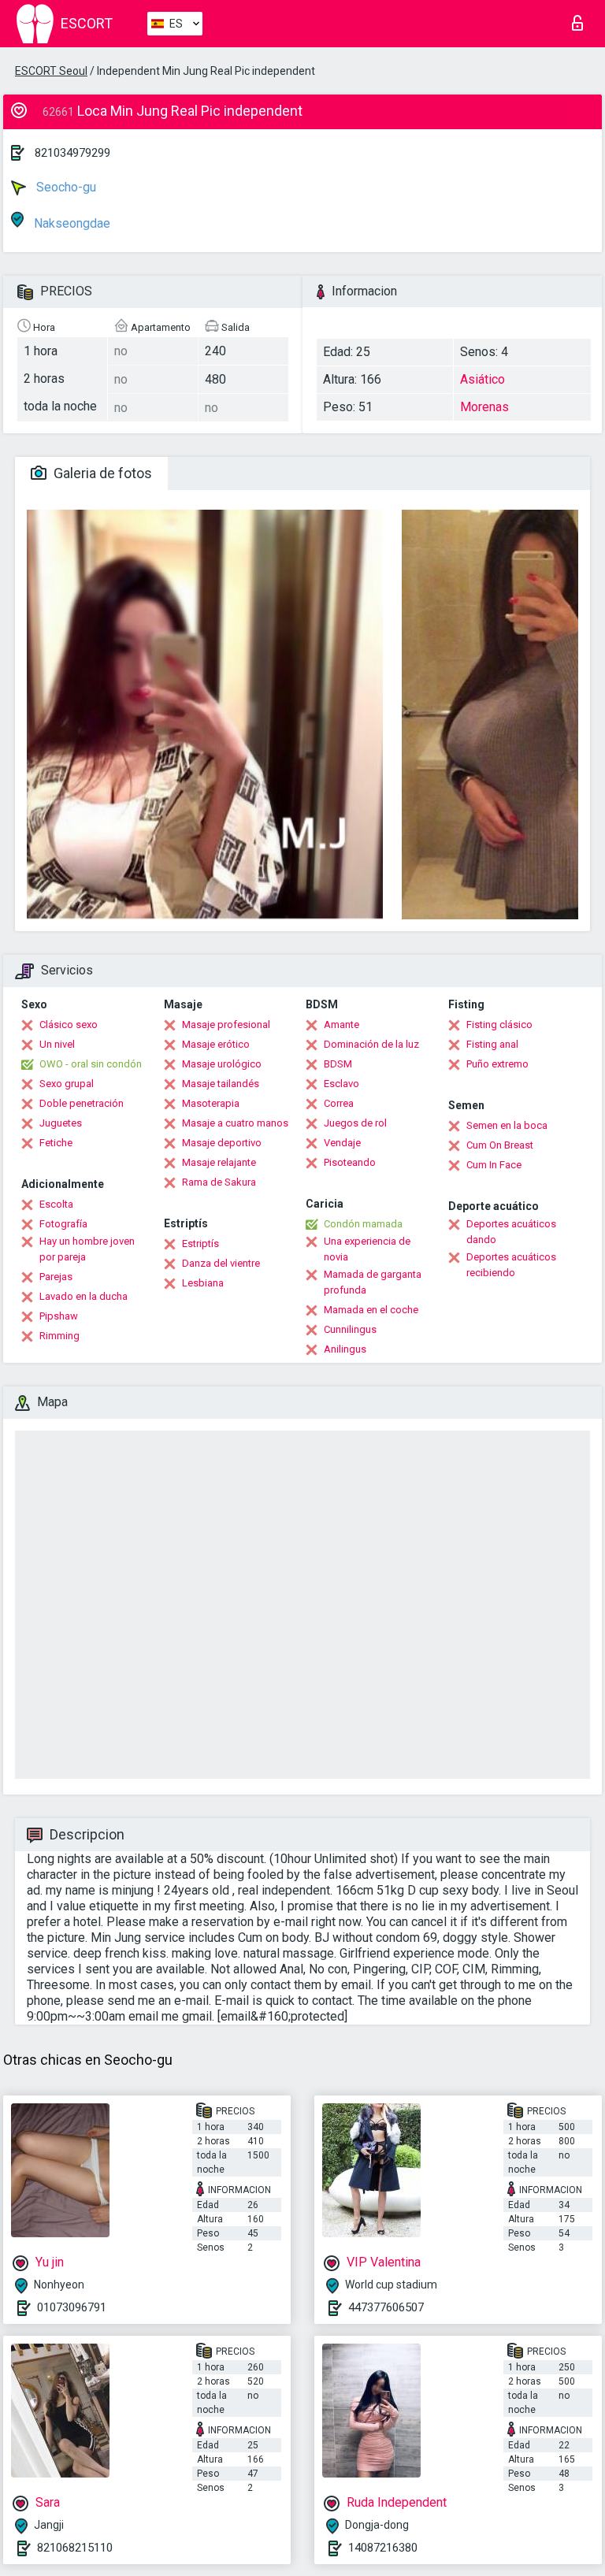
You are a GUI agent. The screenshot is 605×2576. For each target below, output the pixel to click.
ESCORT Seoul (51, 71)
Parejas (56, 1277)
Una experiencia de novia (367, 1249)
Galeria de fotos (101, 473)
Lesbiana (203, 1283)
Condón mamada (363, 1224)
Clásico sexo (69, 1024)
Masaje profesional (226, 1024)
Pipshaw (59, 1316)
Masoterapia (211, 1103)
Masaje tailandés (221, 1084)
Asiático (483, 379)
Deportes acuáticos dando (511, 1232)
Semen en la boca (507, 1125)
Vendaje (342, 1143)
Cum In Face (494, 1165)
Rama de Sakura (219, 1182)
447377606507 (386, 2307)
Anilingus (345, 1349)
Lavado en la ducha (84, 1296)
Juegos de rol (355, 1123)
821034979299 (72, 153)
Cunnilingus (350, 1329)
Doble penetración (82, 1103)
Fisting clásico (499, 1024)
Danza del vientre (221, 1263)
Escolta (56, 1204)
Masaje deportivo (222, 1143)
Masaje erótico (216, 1044)
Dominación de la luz (371, 1044)
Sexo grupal (67, 1084)
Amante (341, 1024)
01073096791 (72, 2307)
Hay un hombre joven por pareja (87, 1249)
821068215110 (75, 2548)
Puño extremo (497, 1064)
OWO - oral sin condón (91, 1064)
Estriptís (200, 1243)
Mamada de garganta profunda (373, 1282)
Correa (339, 1103)
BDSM (338, 1064)
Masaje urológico (222, 1064)
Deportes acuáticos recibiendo (511, 1265)
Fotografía (63, 1224)
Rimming (59, 1336)
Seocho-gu (65, 187)
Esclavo (341, 1084)
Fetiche (56, 1143)
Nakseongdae (71, 223)
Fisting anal (492, 1044)
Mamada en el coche (371, 1310)
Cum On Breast (500, 1145)
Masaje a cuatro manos (235, 1123)
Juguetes (61, 1123)
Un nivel (57, 1044)
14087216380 (383, 2548)
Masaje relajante (219, 1162)
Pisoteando (350, 1162)
